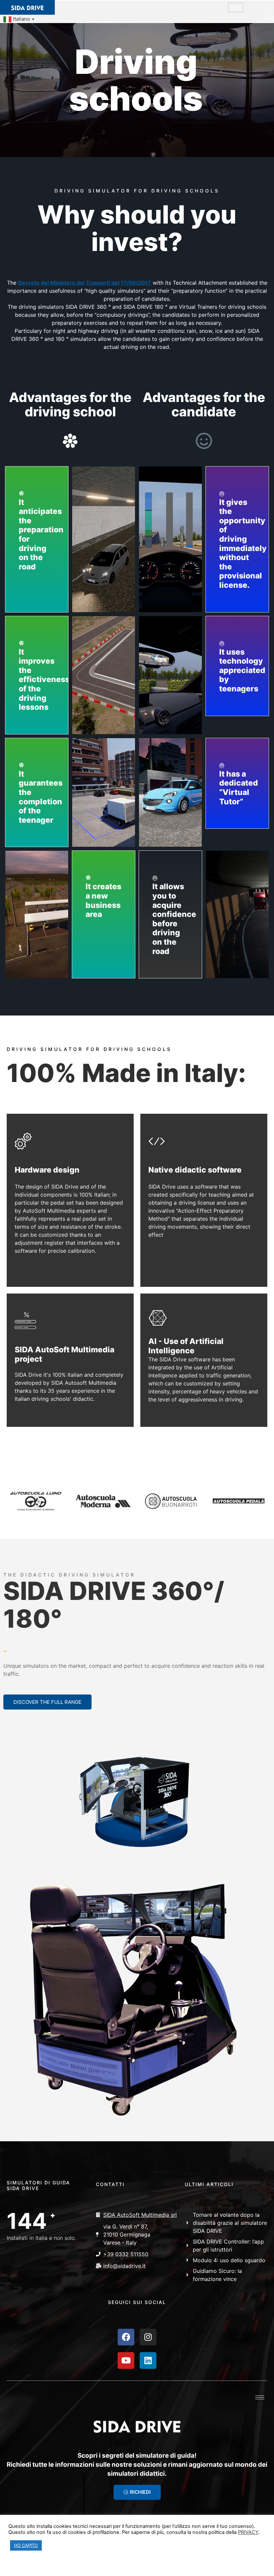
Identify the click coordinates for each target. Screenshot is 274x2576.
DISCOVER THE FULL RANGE (47, 1702)
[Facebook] (126, 2337)
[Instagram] (148, 2337)
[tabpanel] (137, 1666)
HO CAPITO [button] (26, 2545)
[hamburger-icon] (236, 8)
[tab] (5, 1645)
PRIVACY (248, 2532)
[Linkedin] (148, 2360)
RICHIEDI (140, 2492)
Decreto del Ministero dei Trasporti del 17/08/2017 (85, 283)
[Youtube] (126, 2360)
